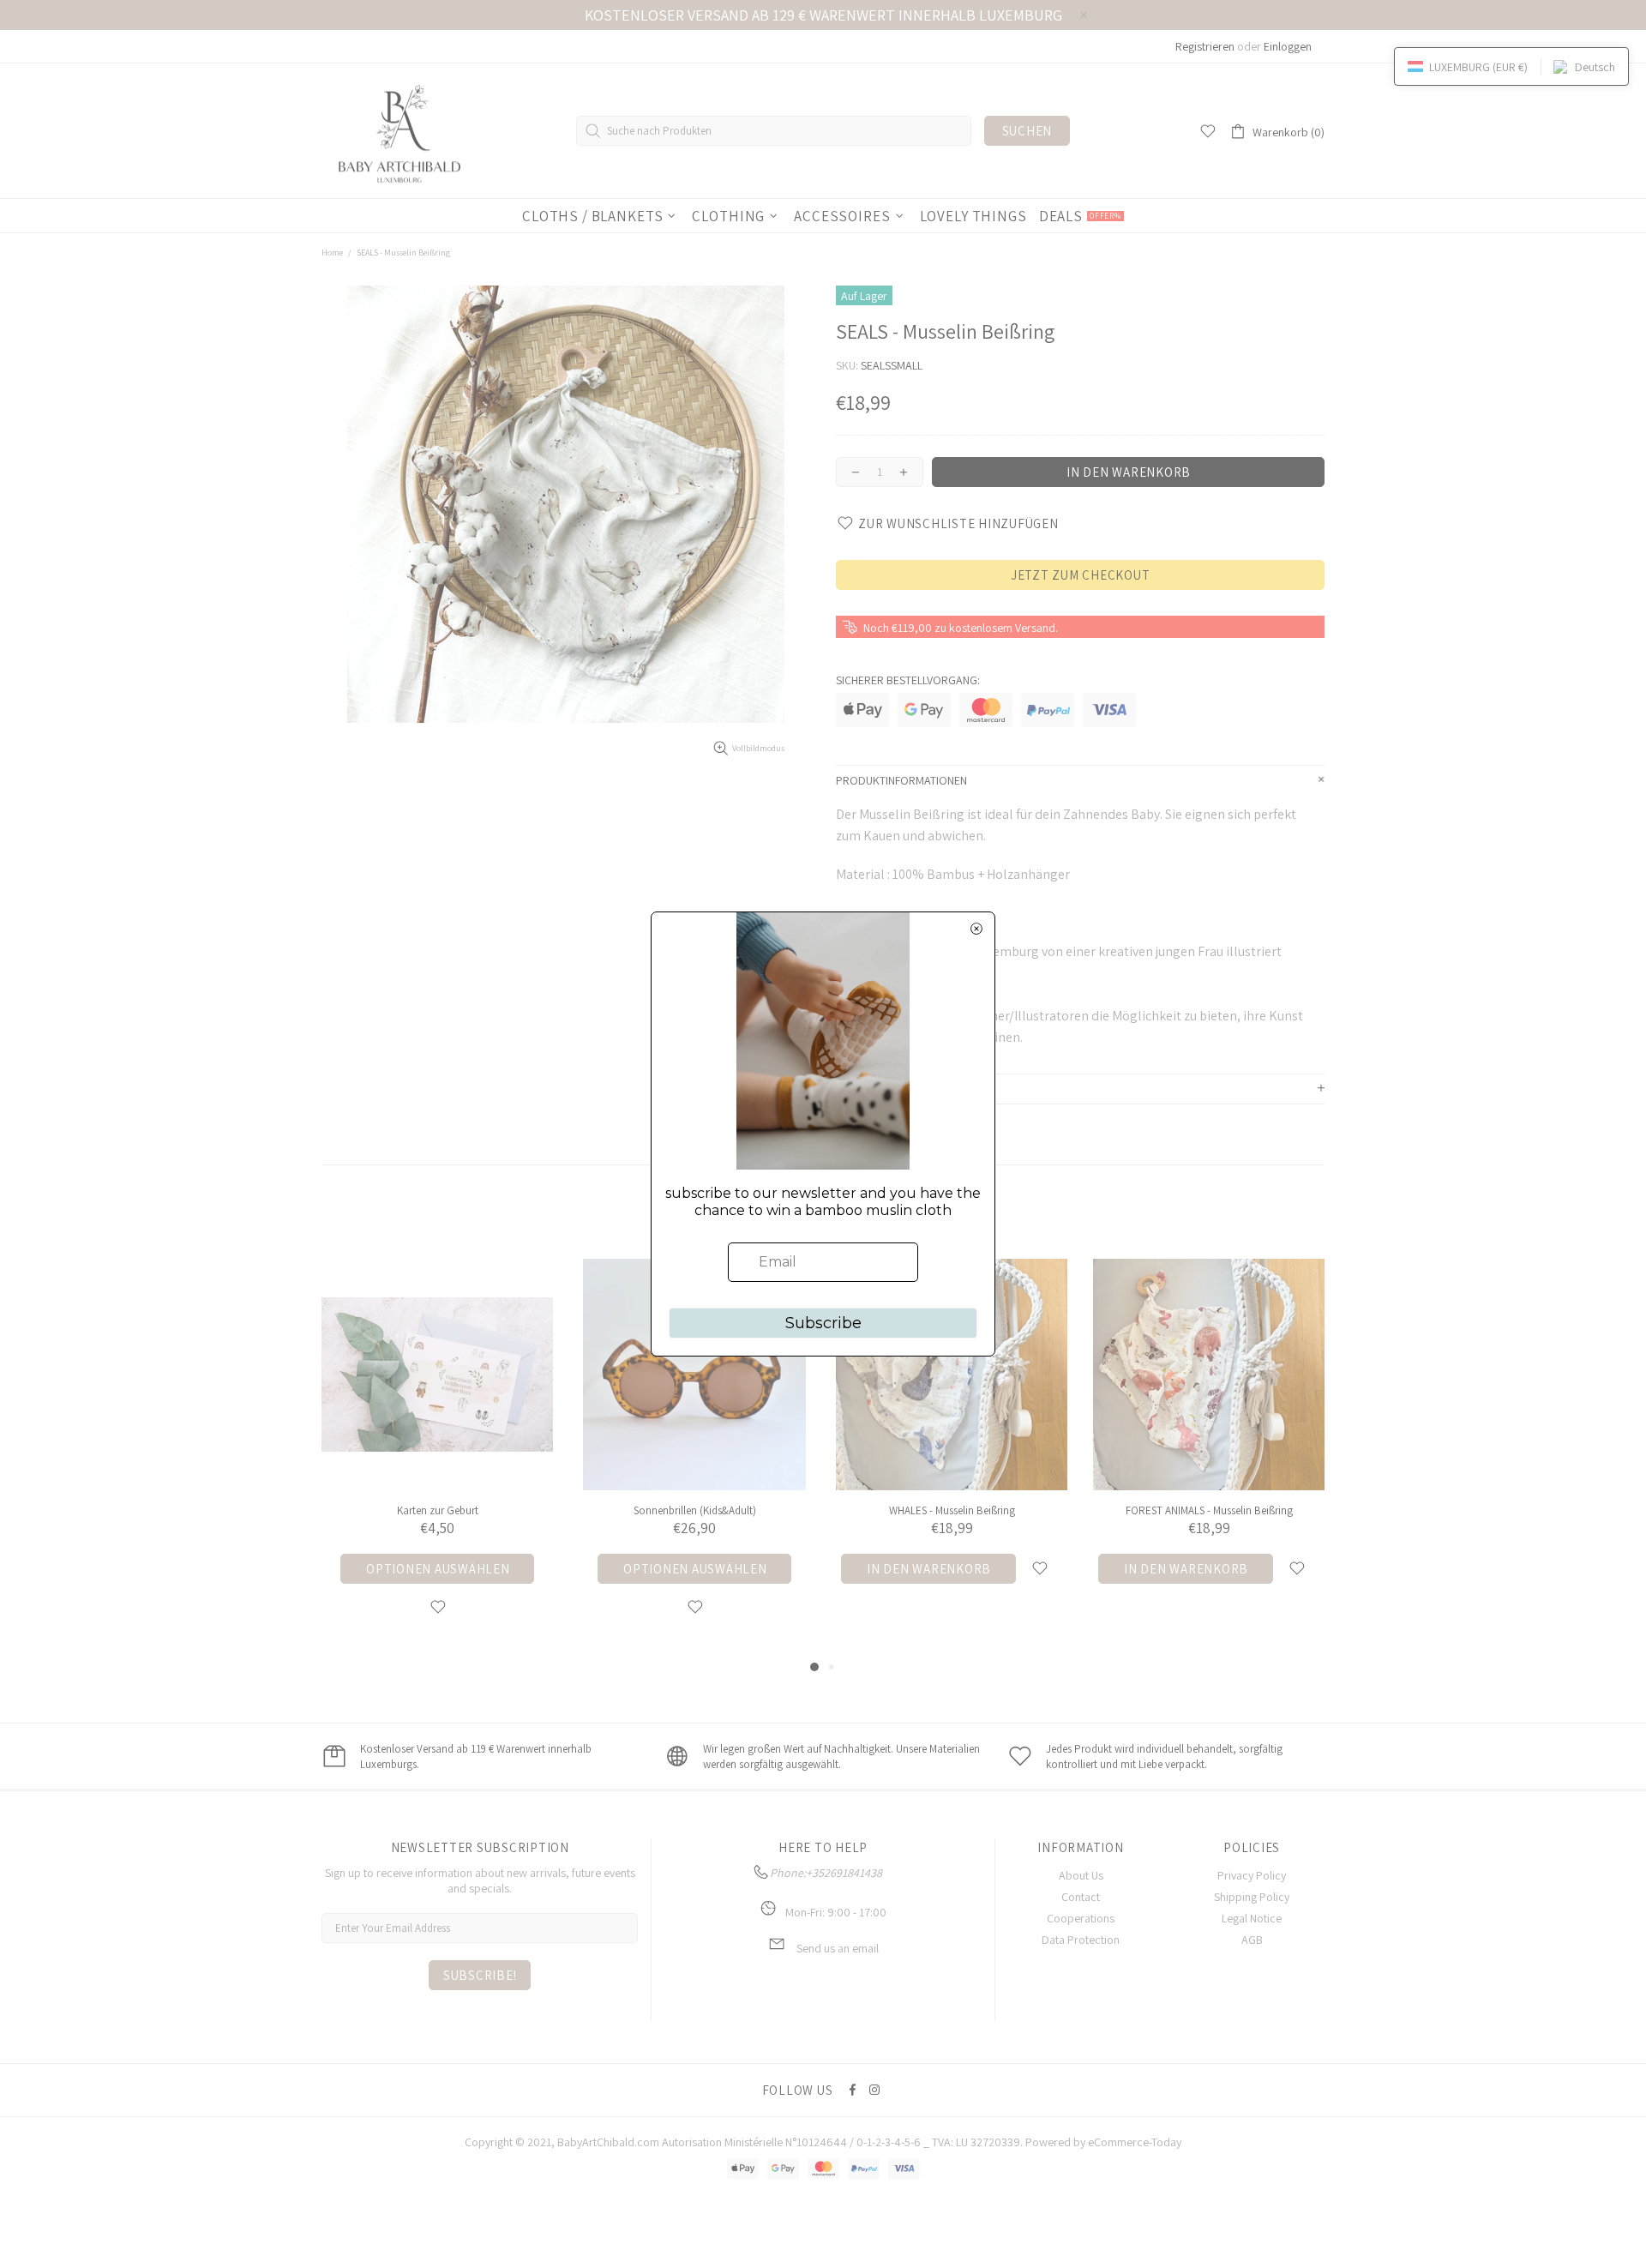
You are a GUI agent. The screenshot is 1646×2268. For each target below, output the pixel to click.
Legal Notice (1252, 1918)
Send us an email (838, 1948)
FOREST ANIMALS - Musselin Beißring (1209, 1510)
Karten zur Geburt (438, 1510)
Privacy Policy (1252, 1875)
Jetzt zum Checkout (1081, 575)
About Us (1081, 1875)
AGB (1252, 1940)
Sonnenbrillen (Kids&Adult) (695, 1510)
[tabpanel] (437, 1458)
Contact (1081, 1897)
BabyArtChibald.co (604, 2142)
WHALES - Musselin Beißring (952, 1510)
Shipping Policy (1252, 1897)
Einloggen (1288, 46)
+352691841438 (844, 1873)
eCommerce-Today (1135, 2142)
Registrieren (1205, 46)
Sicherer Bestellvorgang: (908, 680)
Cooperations (1081, 1918)
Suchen (1027, 131)
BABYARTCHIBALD (403, 131)
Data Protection (1081, 1940)
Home (332, 253)
